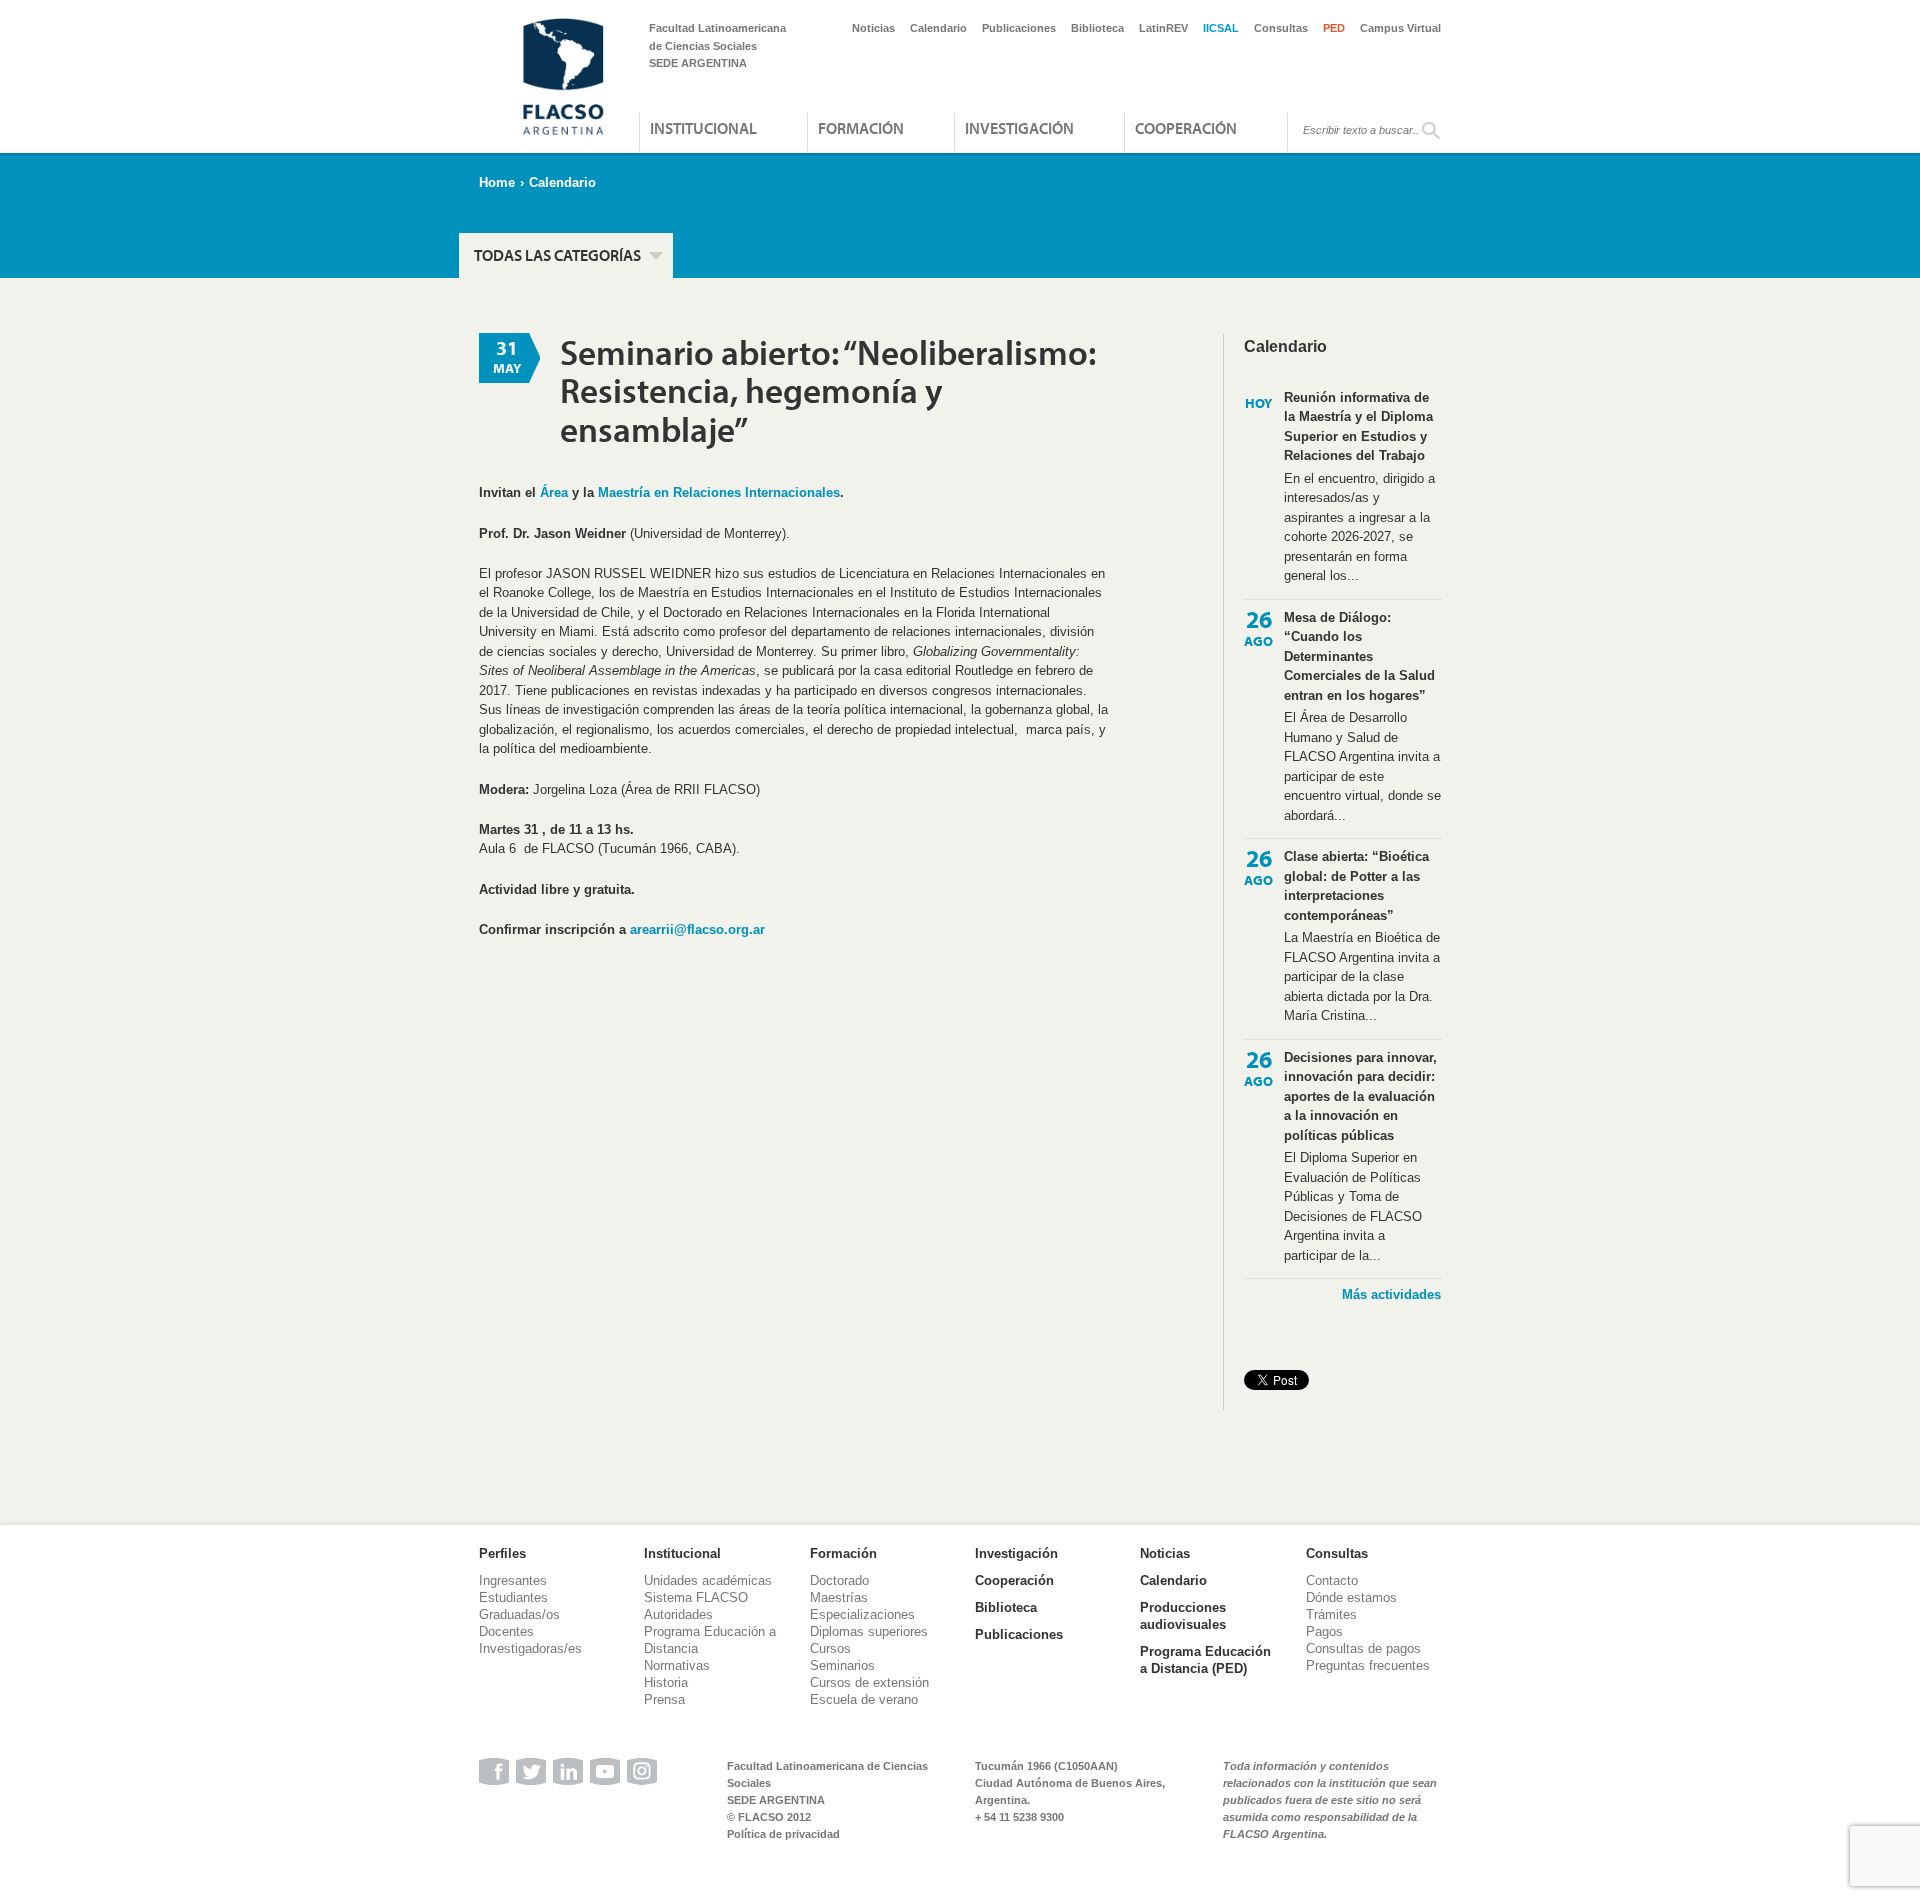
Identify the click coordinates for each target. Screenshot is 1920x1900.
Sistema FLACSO (696, 1597)
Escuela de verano (864, 1699)
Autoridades (678, 1614)
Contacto (1332, 1580)
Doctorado (839, 1580)
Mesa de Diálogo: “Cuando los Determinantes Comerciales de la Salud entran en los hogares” (1359, 656)
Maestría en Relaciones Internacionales (719, 492)
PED (1334, 28)
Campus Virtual (1400, 28)
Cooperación (1186, 128)
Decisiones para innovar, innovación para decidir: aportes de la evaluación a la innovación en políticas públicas (1360, 1096)
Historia (666, 1682)
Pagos (1324, 1631)
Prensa (664, 1699)
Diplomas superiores (869, 1631)
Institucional (703, 128)
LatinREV (1163, 28)
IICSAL (1221, 28)
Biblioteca (1097, 28)
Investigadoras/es (530, 1648)
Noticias (873, 28)
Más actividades (1391, 1294)
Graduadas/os (519, 1614)
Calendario (938, 28)
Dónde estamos (1351, 1597)
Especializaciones (862, 1614)
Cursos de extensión (869, 1682)
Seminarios (842, 1665)
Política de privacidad (783, 1834)
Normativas (677, 1665)
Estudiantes (513, 1597)
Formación (861, 128)
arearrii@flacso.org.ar (697, 929)
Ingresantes (513, 1580)
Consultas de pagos (1363, 1648)
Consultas (1281, 28)
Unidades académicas (708, 1580)
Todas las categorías (557, 255)
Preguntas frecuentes (1368, 1665)
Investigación (1019, 128)
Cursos (830, 1648)
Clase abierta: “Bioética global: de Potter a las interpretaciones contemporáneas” (1356, 886)
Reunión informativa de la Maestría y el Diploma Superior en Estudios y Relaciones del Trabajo (1358, 427)
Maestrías (839, 1597)
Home (497, 182)
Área (554, 492)
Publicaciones (1019, 28)
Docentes (506, 1631)
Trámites (1331, 1614)
